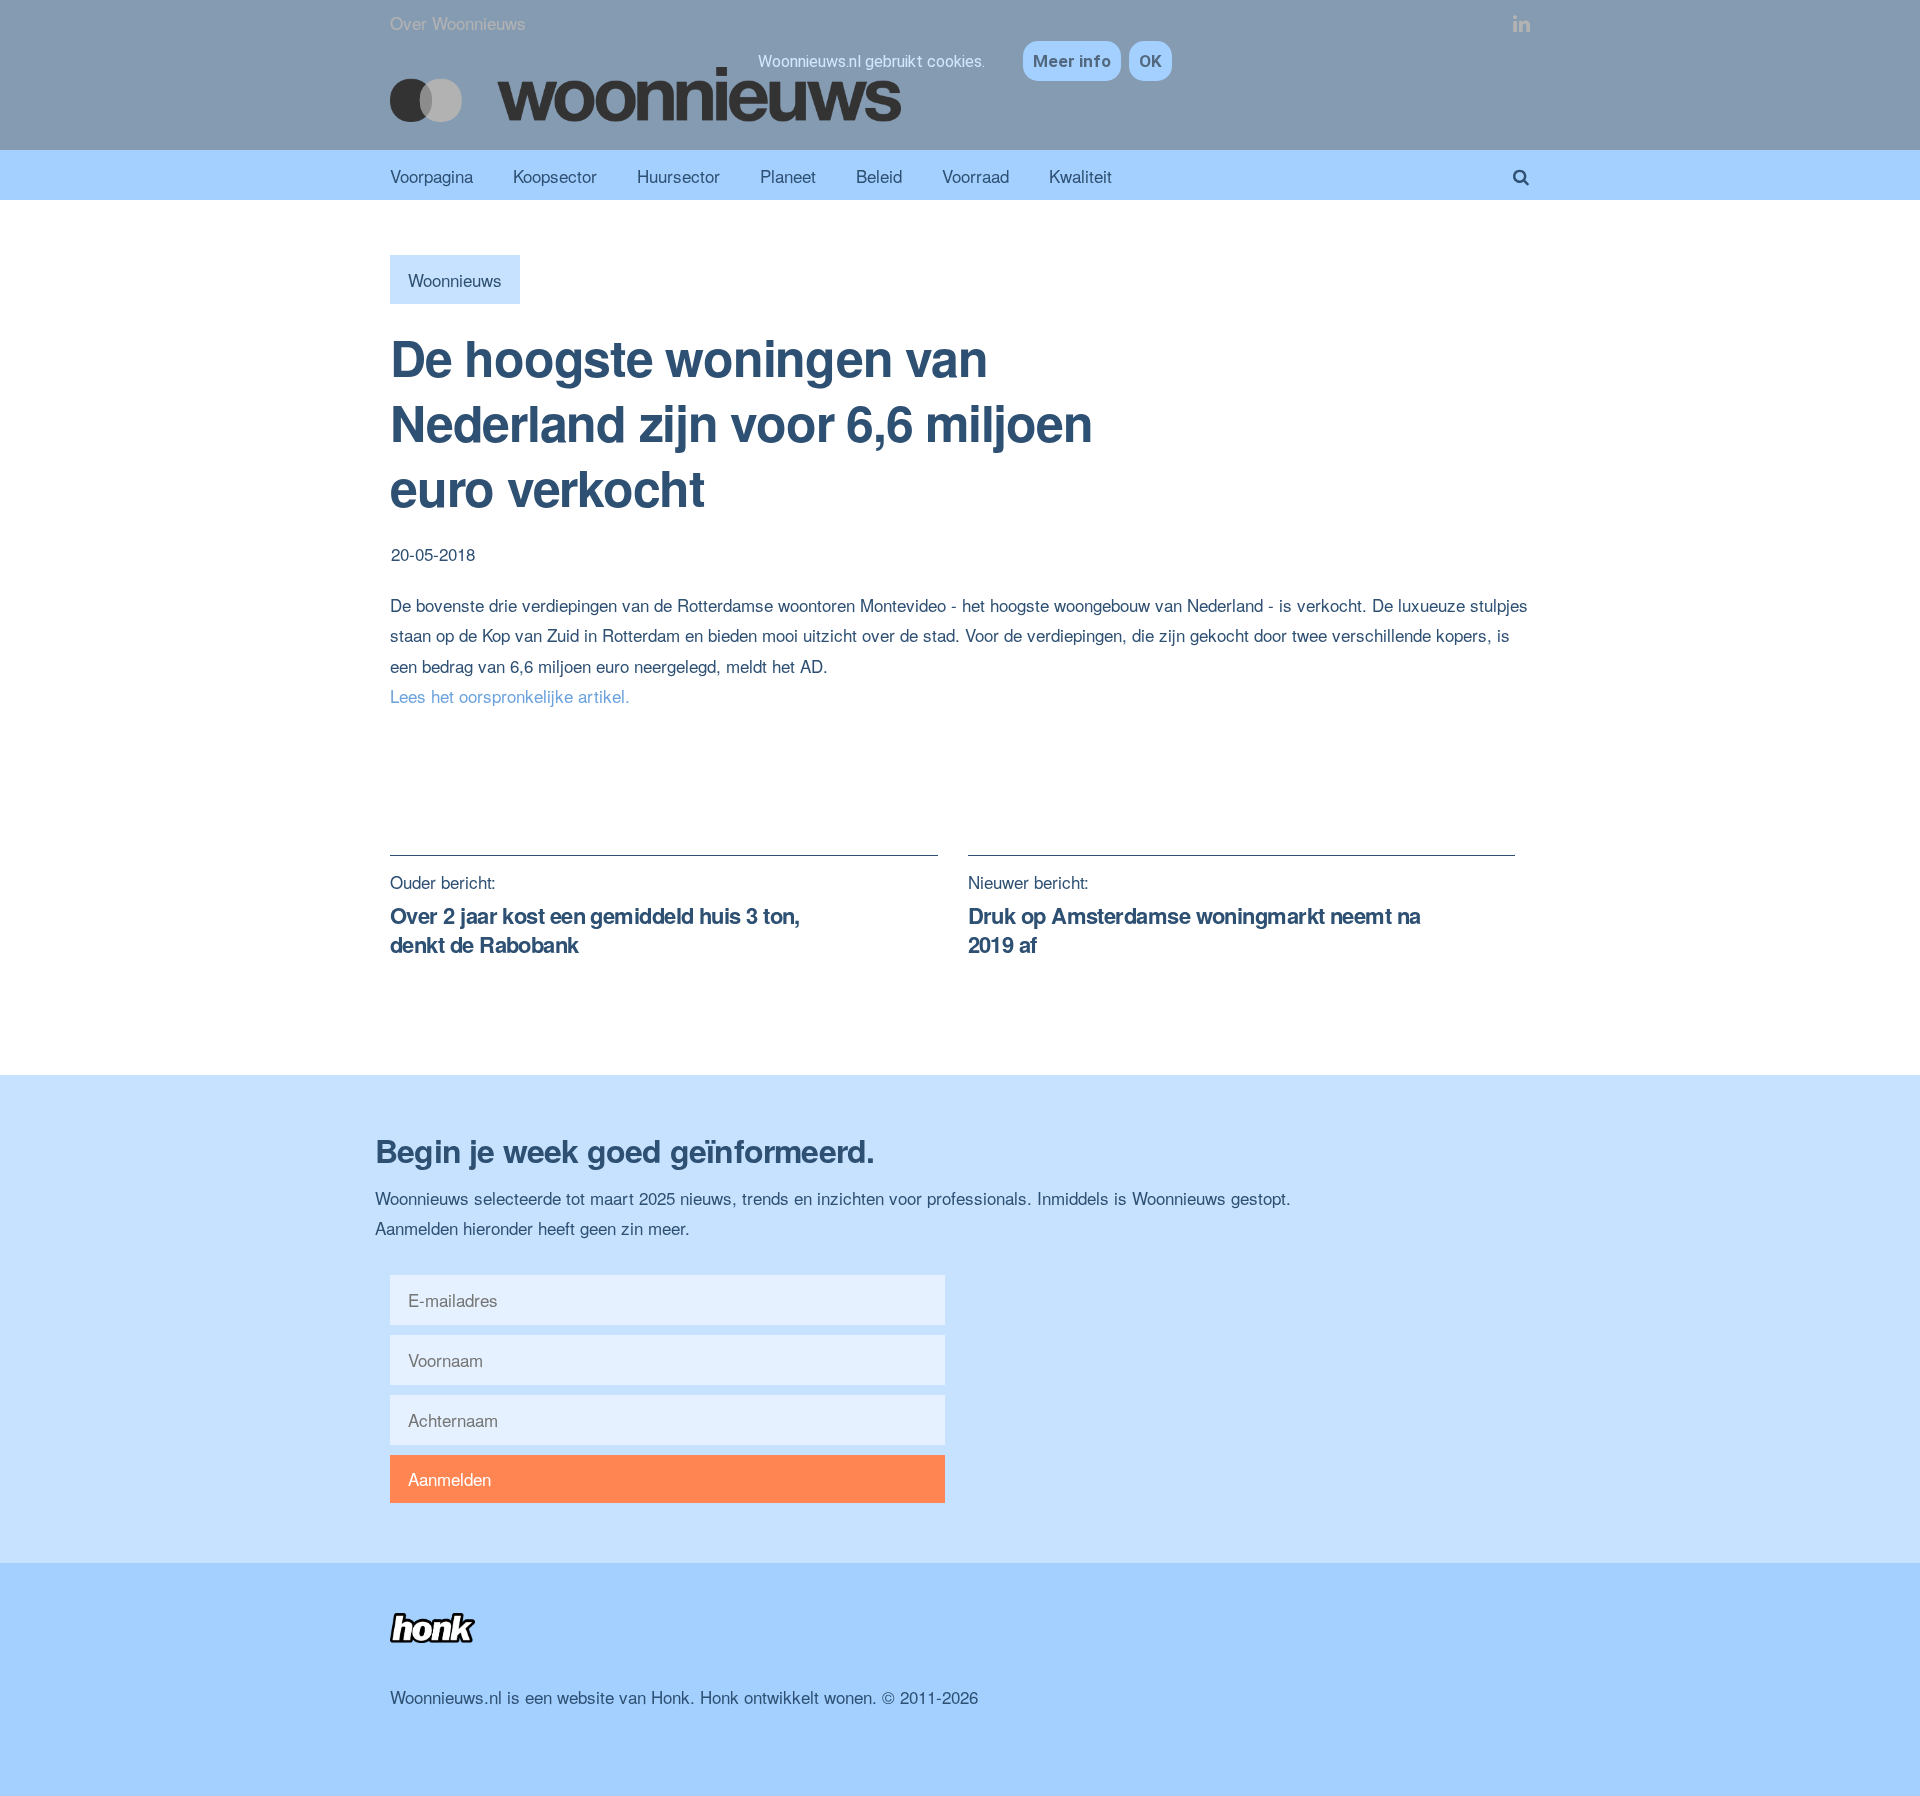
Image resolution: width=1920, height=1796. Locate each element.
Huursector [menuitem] (678, 175)
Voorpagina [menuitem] (431, 175)
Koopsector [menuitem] (555, 175)
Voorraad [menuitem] (975, 175)
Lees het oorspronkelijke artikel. (510, 695)
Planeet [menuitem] (788, 175)
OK (1150, 61)
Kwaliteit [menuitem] (1080, 175)
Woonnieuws (455, 279)
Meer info (1072, 61)
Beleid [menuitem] (879, 175)
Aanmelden (449, 1478)
